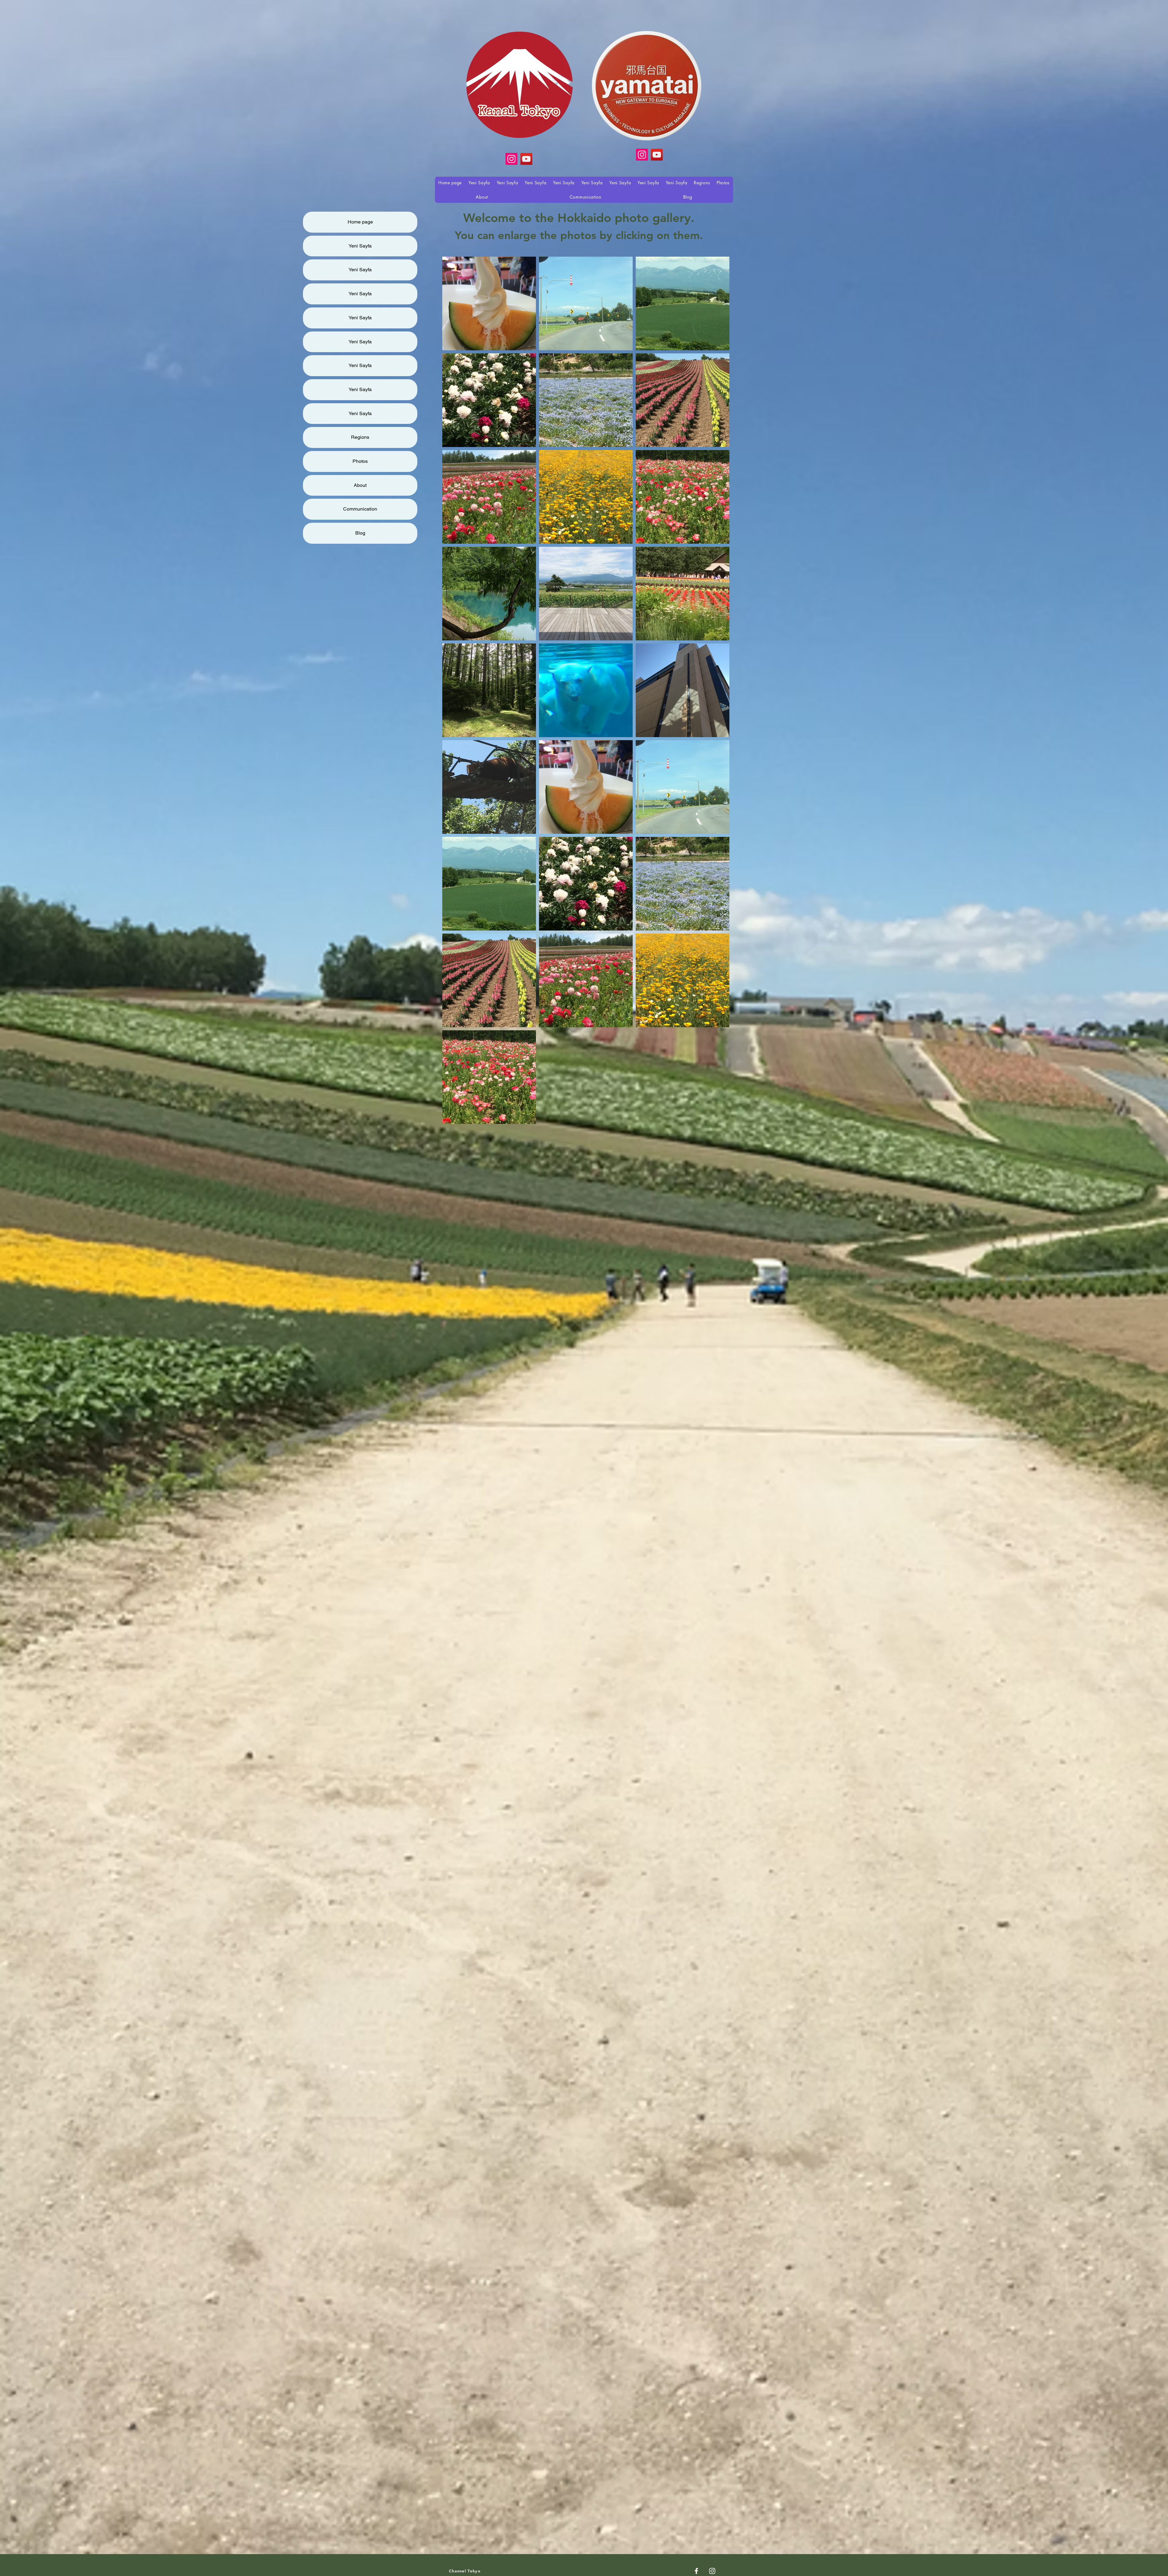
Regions (360, 437)
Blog (360, 533)
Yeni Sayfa (360, 246)
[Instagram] (642, 155)
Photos (360, 461)
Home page (360, 222)
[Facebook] (696, 2571)
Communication (360, 509)
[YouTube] (657, 155)
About (360, 485)
